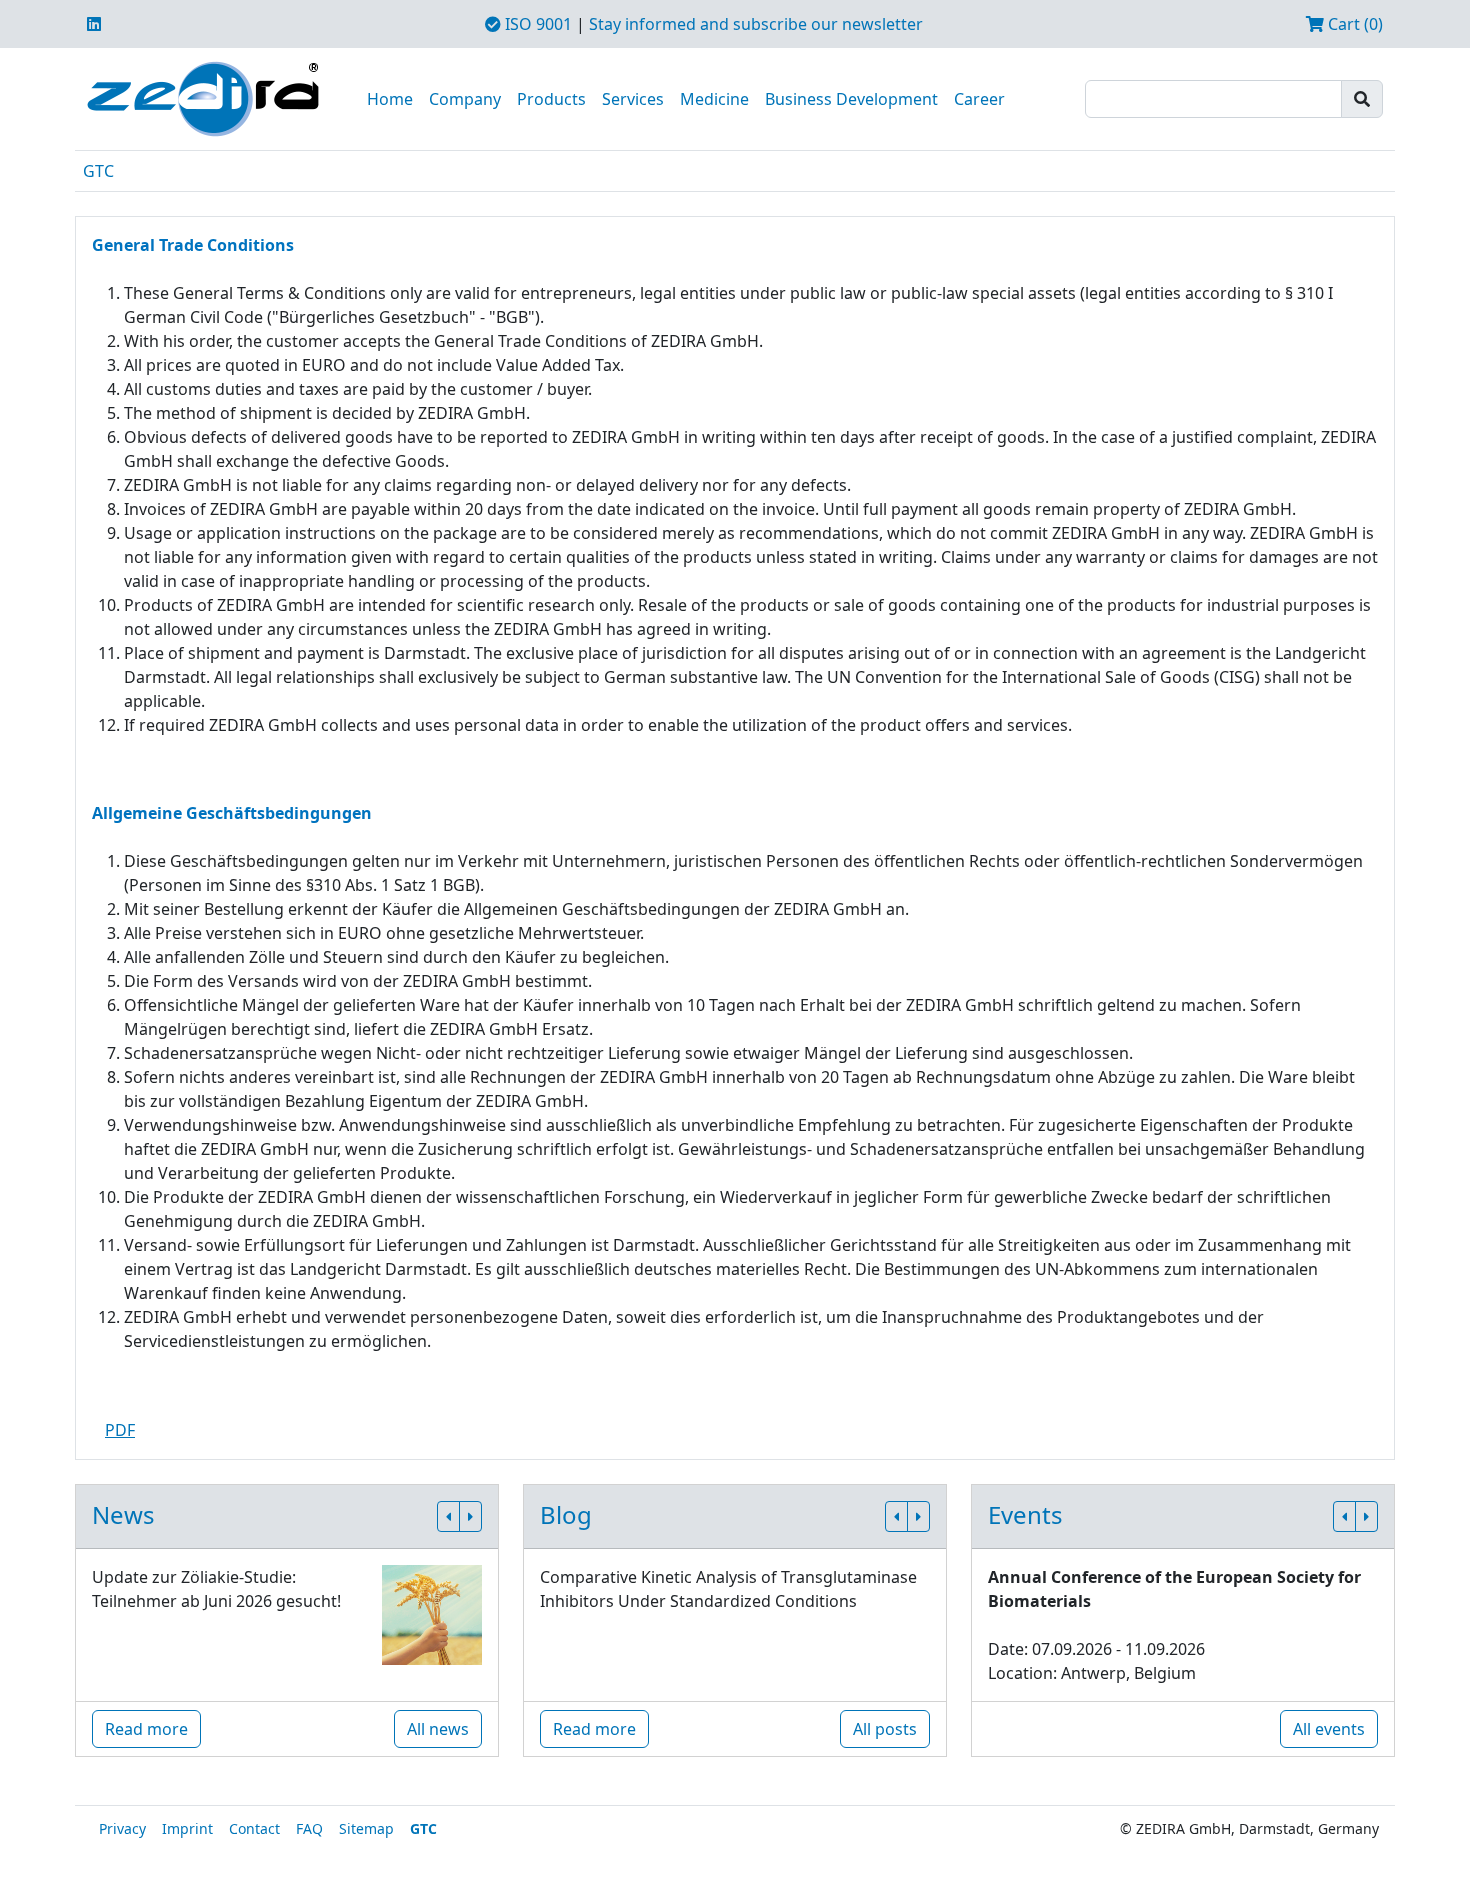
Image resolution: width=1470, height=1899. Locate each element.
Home (390, 99)
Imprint (187, 1828)
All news (438, 1729)
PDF (120, 1430)
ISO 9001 (536, 24)
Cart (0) (1353, 24)
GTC (98, 171)
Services (633, 99)
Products (551, 99)
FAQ (309, 1828)
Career (979, 99)
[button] (448, 1516)
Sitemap (366, 1828)
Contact (254, 1828)
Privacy (122, 1828)
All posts (885, 1729)
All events (1329, 1729)
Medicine (714, 99)
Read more (146, 1729)
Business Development (851, 99)
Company (465, 99)
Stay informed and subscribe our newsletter (756, 24)
